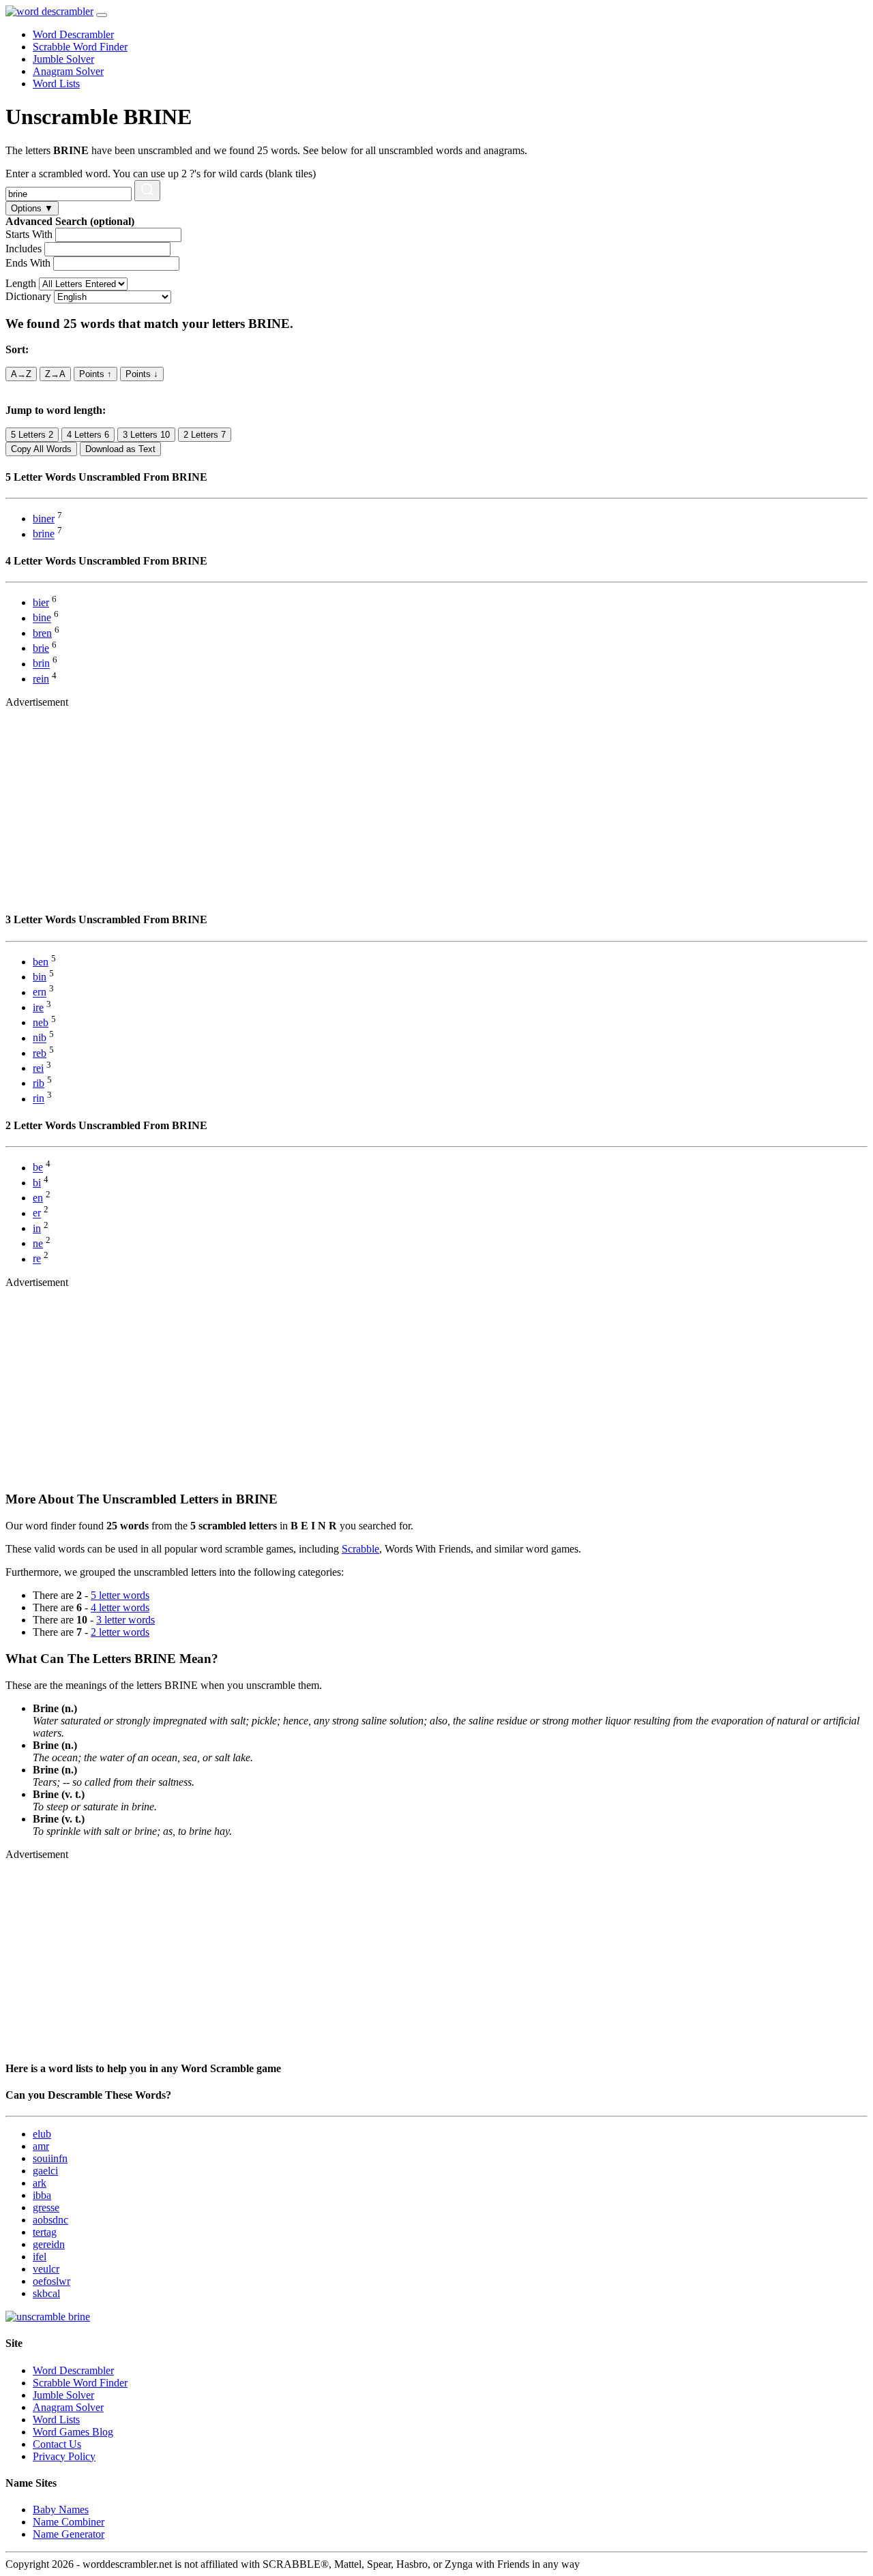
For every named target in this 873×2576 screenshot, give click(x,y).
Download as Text (120, 449)
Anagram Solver (68, 71)
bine (42, 618)
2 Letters (205, 435)
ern (40, 992)
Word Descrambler (73, 34)
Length (21, 283)
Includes (24, 249)
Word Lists (56, 84)
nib (40, 1038)
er (37, 1213)
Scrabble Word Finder (80, 47)
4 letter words (120, 1607)
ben (41, 962)
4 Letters (88, 435)
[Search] (147, 191)
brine (44, 534)
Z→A (55, 374)
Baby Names (61, 2510)
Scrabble (360, 1549)
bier (41, 602)
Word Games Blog (73, 2432)
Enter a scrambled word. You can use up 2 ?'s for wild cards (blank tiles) (161, 174)
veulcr (46, 2269)
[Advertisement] (415, 804)
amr (41, 2146)
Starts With (29, 234)
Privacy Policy (64, 2456)
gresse (46, 2207)
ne (38, 1243)
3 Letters (146, 435)
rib (39, 1083)
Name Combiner (69, 2522)
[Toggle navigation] (102, 15)
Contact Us (57, 2444)
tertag (45, 2232)
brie (41, 648)
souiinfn (50, 2158)
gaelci (45, 2171)
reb (40, 1053)
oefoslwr (51, 2281)
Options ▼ (32, 208)
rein (41, 679)
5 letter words (120, 1595)
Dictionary (28, 296)
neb (41, 1022)
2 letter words (120, 1632)
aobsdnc (50, 2220)
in (37, 1228)
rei (38, 1068)
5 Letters (32, 435)
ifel (40, 2257)
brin (41, 664)
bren (42, 633)
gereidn (49, 2244)
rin (39, 1099)
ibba (42, 2195)
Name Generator (69, 2534)
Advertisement (37, 702)
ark (40, 2183)
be (38, 1168)
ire (38, 1007)
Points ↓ (142, 374)
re (37, 1259)
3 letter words (125, 1620)
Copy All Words (41, 449)
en (38, 1198)
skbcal (46, 2293)
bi (37, 1183)
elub (42, 2134)
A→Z (21, 374)
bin (40, 977)
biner (44, 519)
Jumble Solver (63, 59)
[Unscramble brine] (48, 2317)
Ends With (28, 263)
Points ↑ (95, 374)
